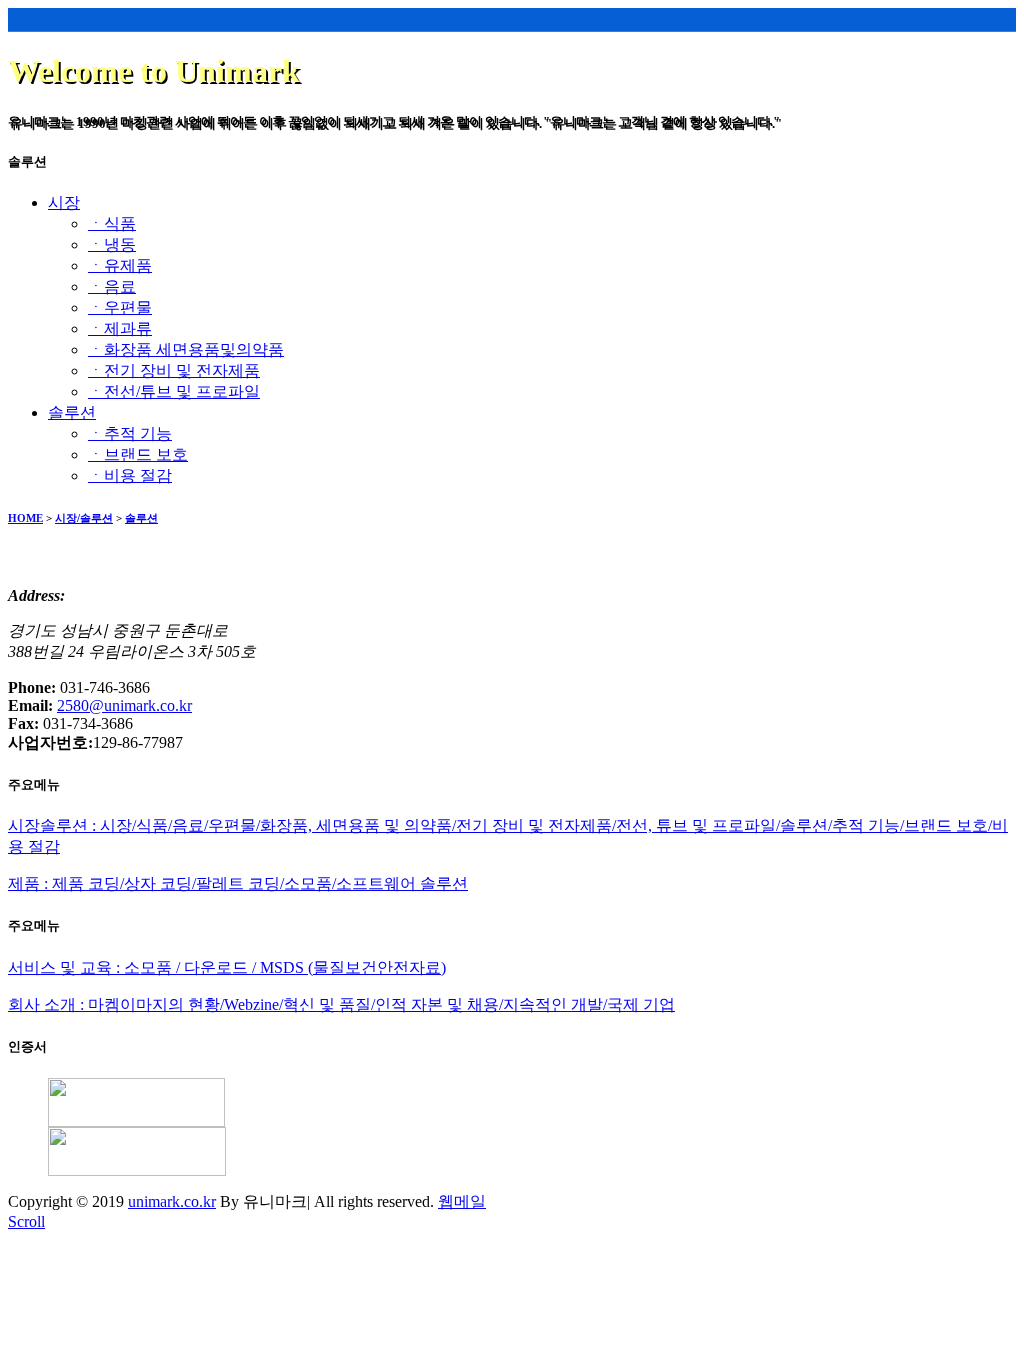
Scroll (26, 1221)
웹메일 (462, 1201)
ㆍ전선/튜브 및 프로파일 (174, 391)
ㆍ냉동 (112, 244)
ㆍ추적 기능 (130, 433)
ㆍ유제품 (120, 265)
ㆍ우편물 (120, 307)
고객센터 (866, 103)
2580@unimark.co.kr (124, 705)
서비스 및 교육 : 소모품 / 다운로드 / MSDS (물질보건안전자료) (227, 967)
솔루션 (141, 518)
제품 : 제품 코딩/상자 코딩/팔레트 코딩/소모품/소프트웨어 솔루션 (238, 883)
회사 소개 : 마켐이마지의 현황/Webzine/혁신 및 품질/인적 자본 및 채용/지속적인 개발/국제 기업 (341, 1004)
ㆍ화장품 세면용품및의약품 (186, 349)
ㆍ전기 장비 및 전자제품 (174, 370)
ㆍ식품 (112, 223)
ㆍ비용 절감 (130, 475)
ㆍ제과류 (120, 328)
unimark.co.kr (172, 1201)
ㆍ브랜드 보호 (138, 454)
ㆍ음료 (112, 286)
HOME (25, 518)
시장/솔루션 (84, 518)
